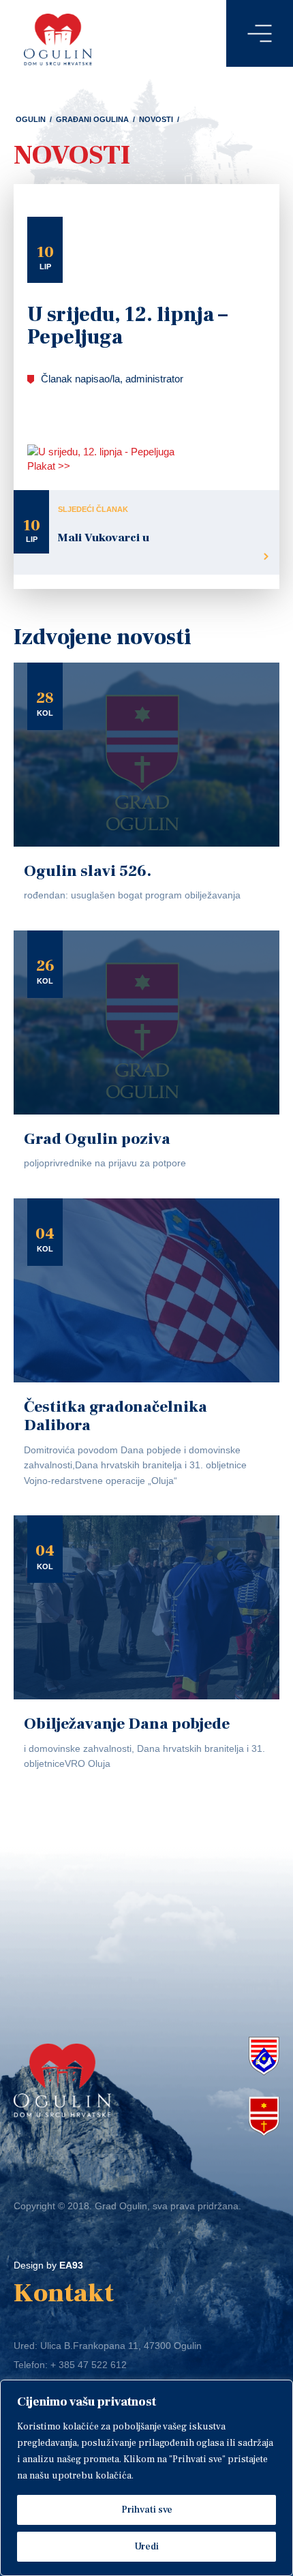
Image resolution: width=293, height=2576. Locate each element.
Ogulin (31, 119)
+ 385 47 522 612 (89, 2365)
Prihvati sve (147, 2510)
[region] (146, 2478)
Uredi (146, 2547)
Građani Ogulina (92, 119)
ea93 (71, 2265)
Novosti (156, 119)
